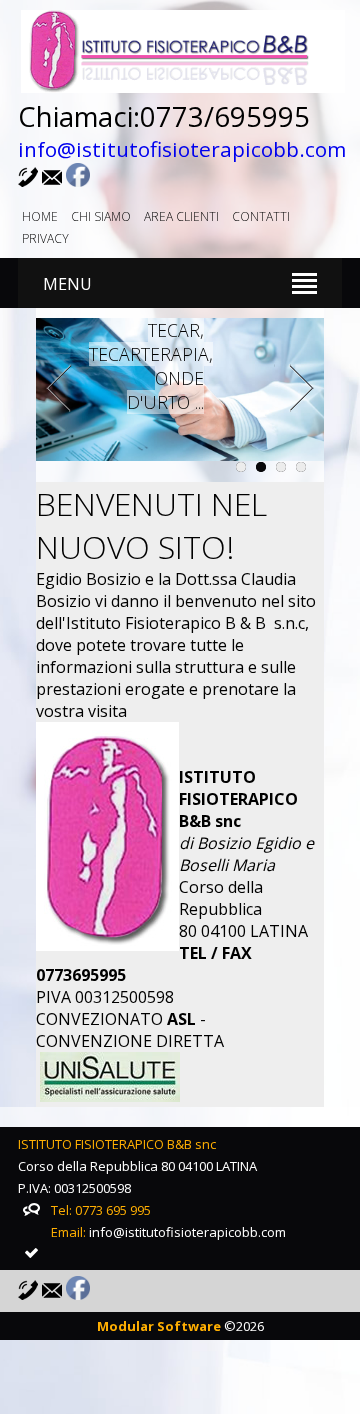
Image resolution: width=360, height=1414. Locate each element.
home (40, 216)
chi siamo (101, 216)
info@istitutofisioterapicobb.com (182, 149)
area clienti (181, 216)
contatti (261, 216)
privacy (45, 238)
